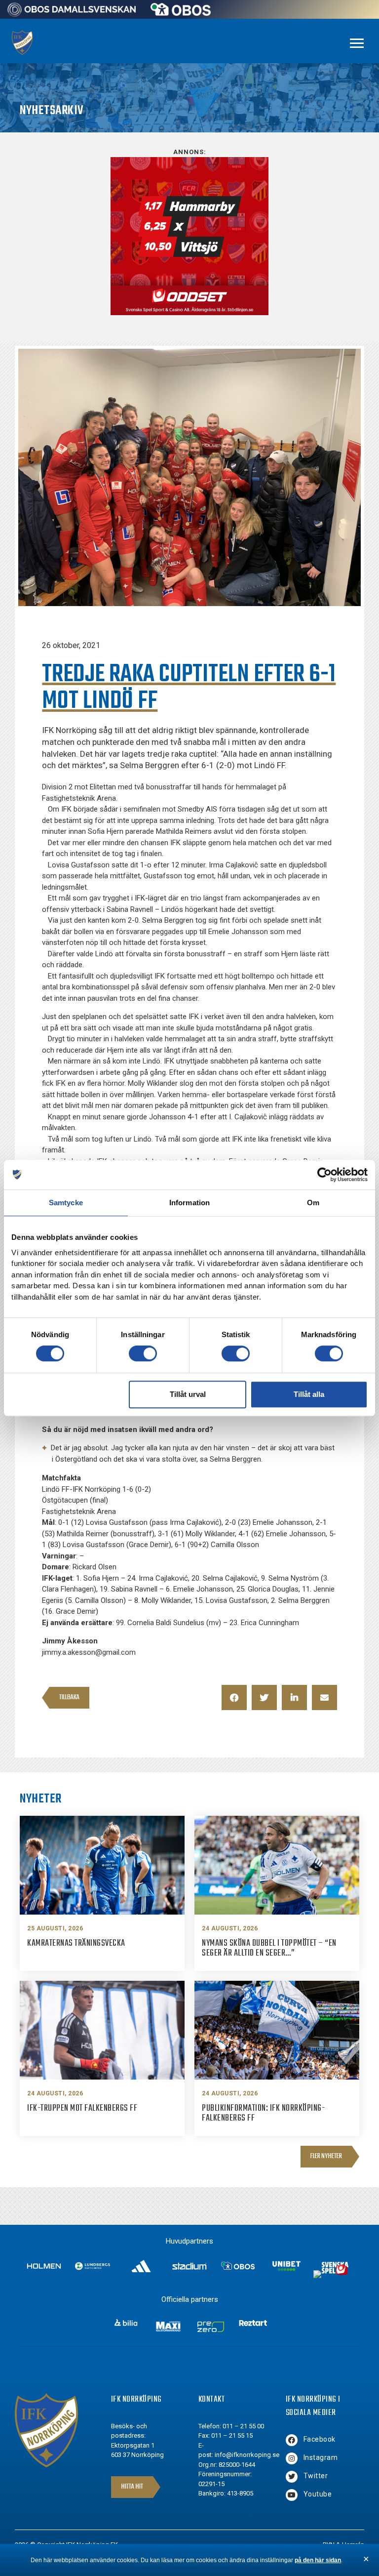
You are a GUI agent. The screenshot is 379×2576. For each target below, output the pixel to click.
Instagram (321, 2457)
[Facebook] (292, 2440)
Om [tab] (313, 1203)
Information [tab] (189, 1203)
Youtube (318, 2494)
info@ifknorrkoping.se (247, 2455)
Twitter (316, 2476)
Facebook (320, 2439)
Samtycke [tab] (66, 1203)
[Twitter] (292, 2477)
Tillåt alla (309, 1394)
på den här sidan (318, 2560)
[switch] (143, 1353)
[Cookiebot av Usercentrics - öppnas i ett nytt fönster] (324, 1175)
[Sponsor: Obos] (181, 13)
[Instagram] (292, 2458)
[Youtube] (292, 2495)
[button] (234, 1697)
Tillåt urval (188, 1394)
